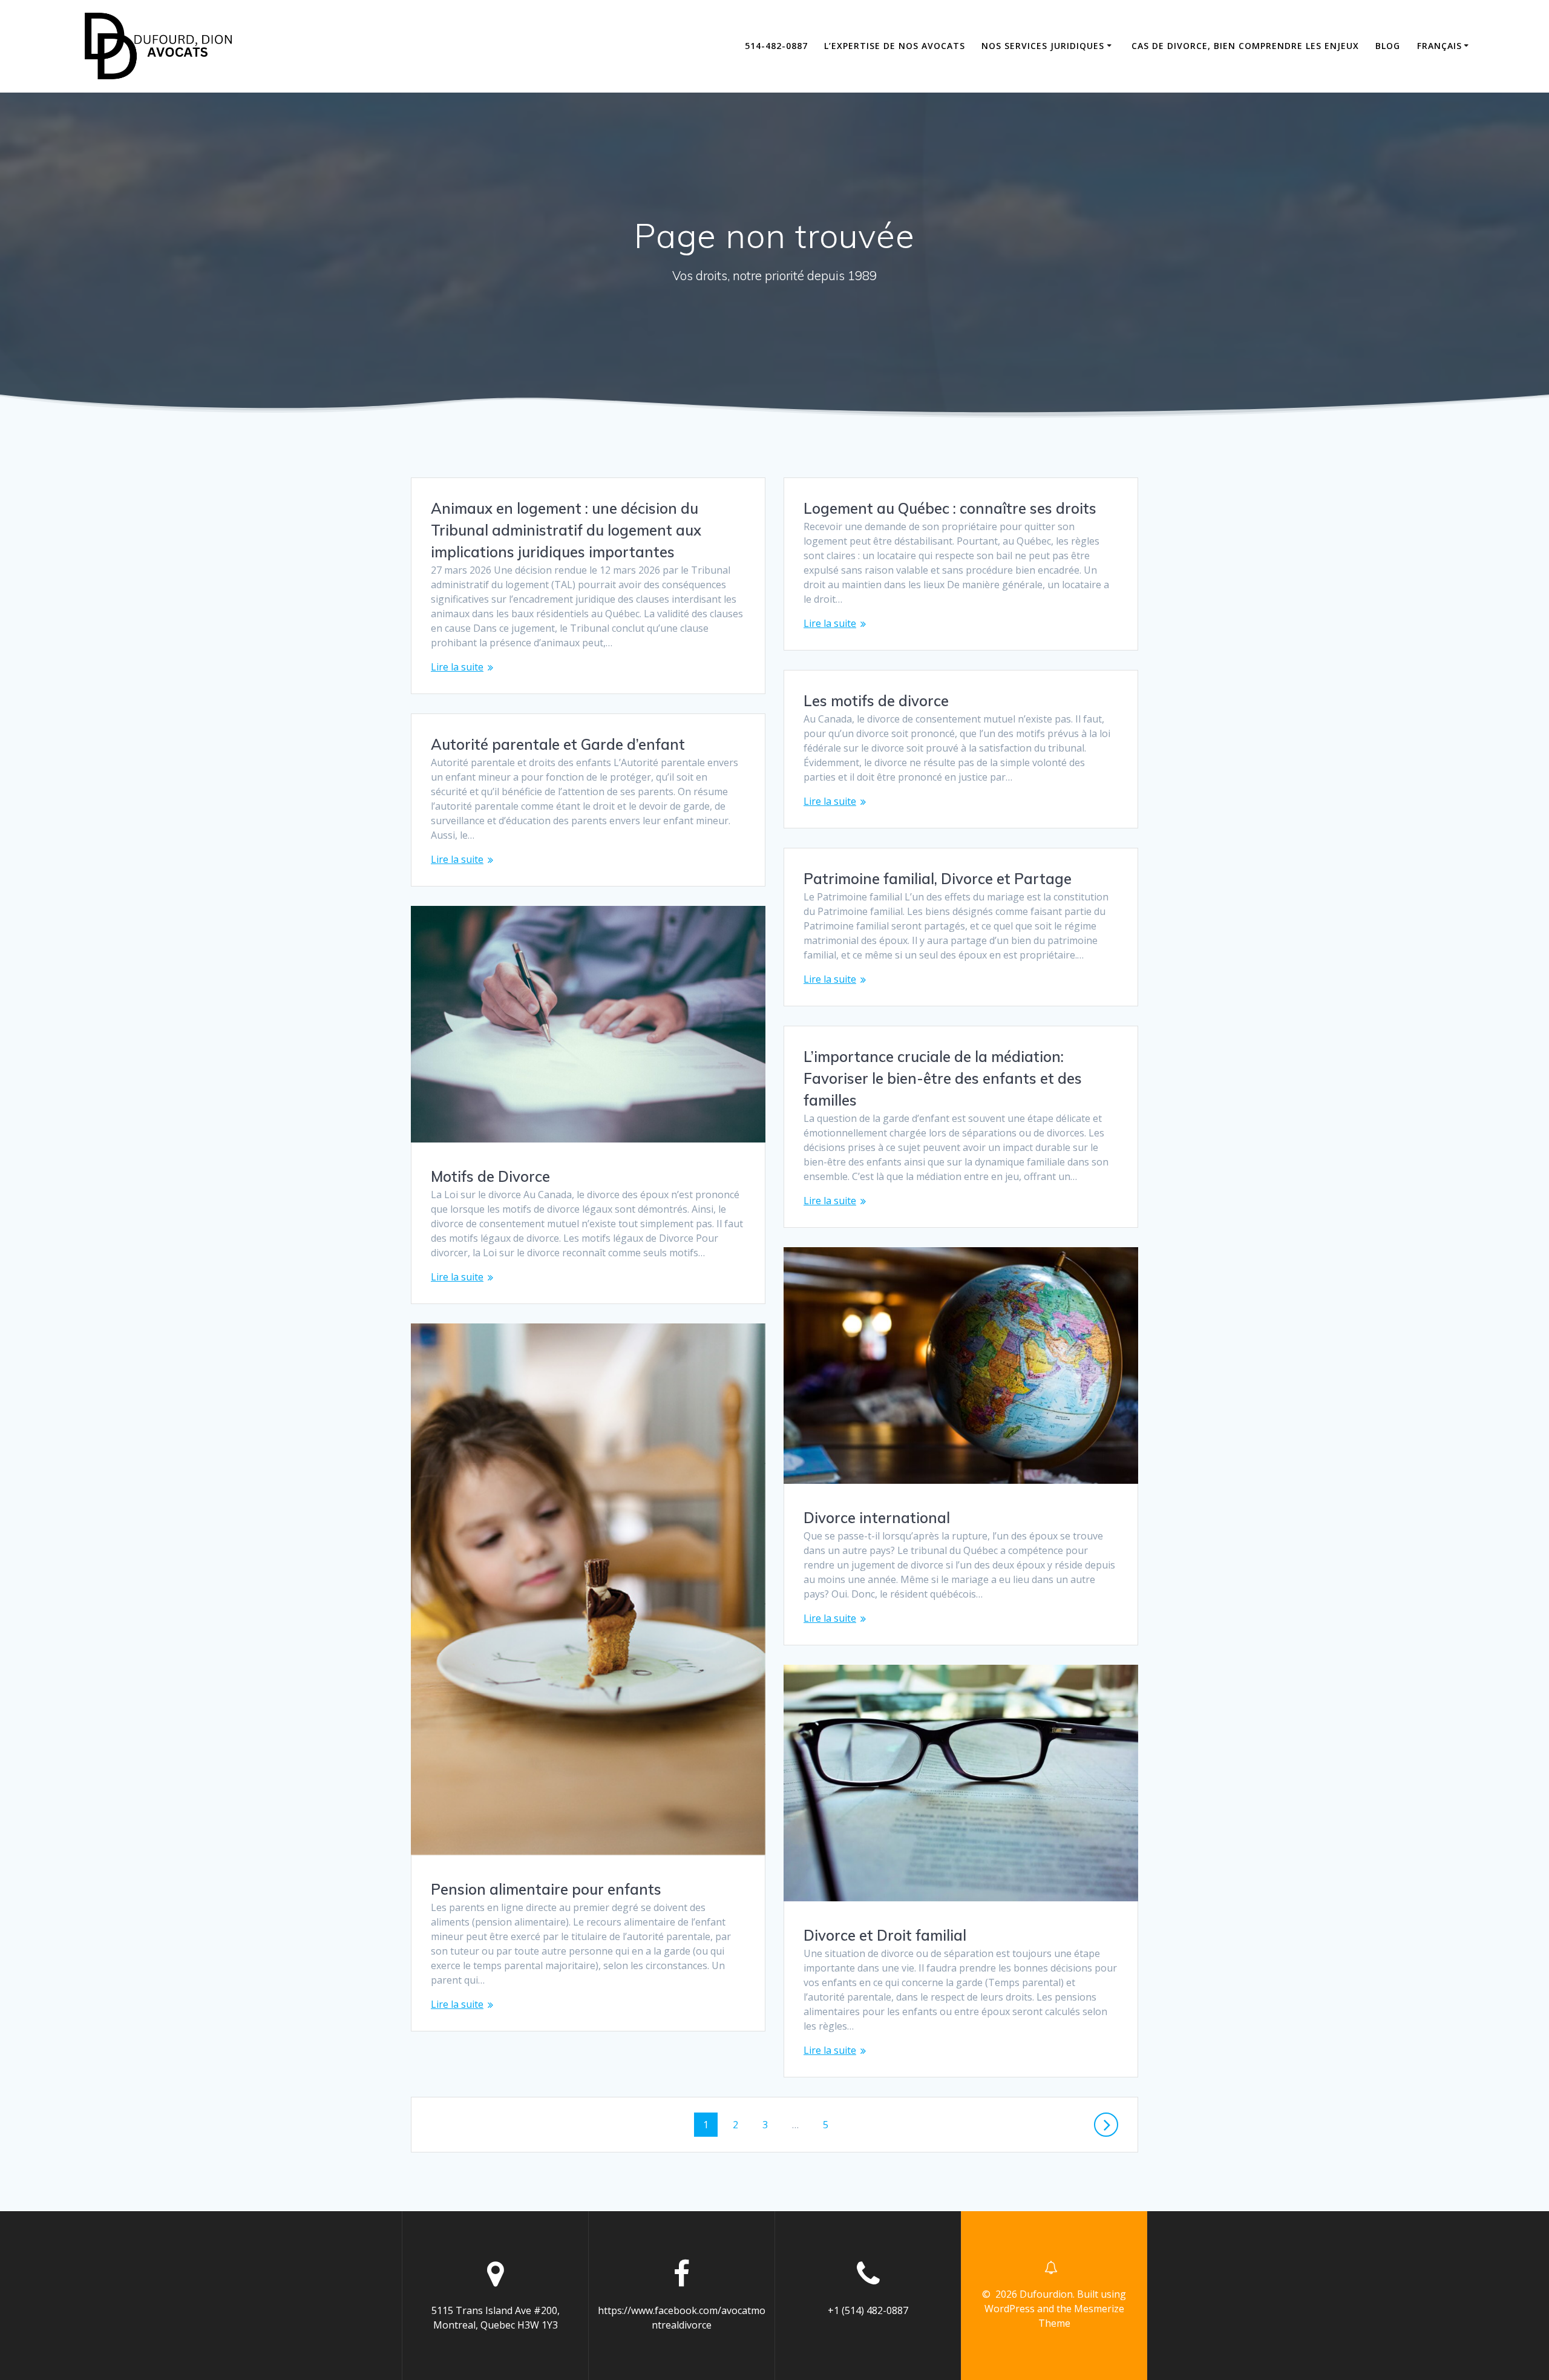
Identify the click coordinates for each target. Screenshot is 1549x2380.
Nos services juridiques (1043, 46)
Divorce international (877, 1518)
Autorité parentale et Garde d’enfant (558, 744)
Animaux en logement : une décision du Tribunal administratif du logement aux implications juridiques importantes (566, 530)
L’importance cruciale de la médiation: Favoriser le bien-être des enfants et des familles (943, 1078)
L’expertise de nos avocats (895, 46)
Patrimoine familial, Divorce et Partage (938, 879)
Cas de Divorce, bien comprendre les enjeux (1245, 46)
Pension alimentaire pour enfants (546, 1889)
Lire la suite (457, 667)
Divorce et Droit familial (885, 1935)
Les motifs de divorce (876, 701)
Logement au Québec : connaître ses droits (950, 508)
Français (1439, 46)
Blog (1388, 46)
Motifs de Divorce (490, 1176)
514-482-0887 (776, 46)
